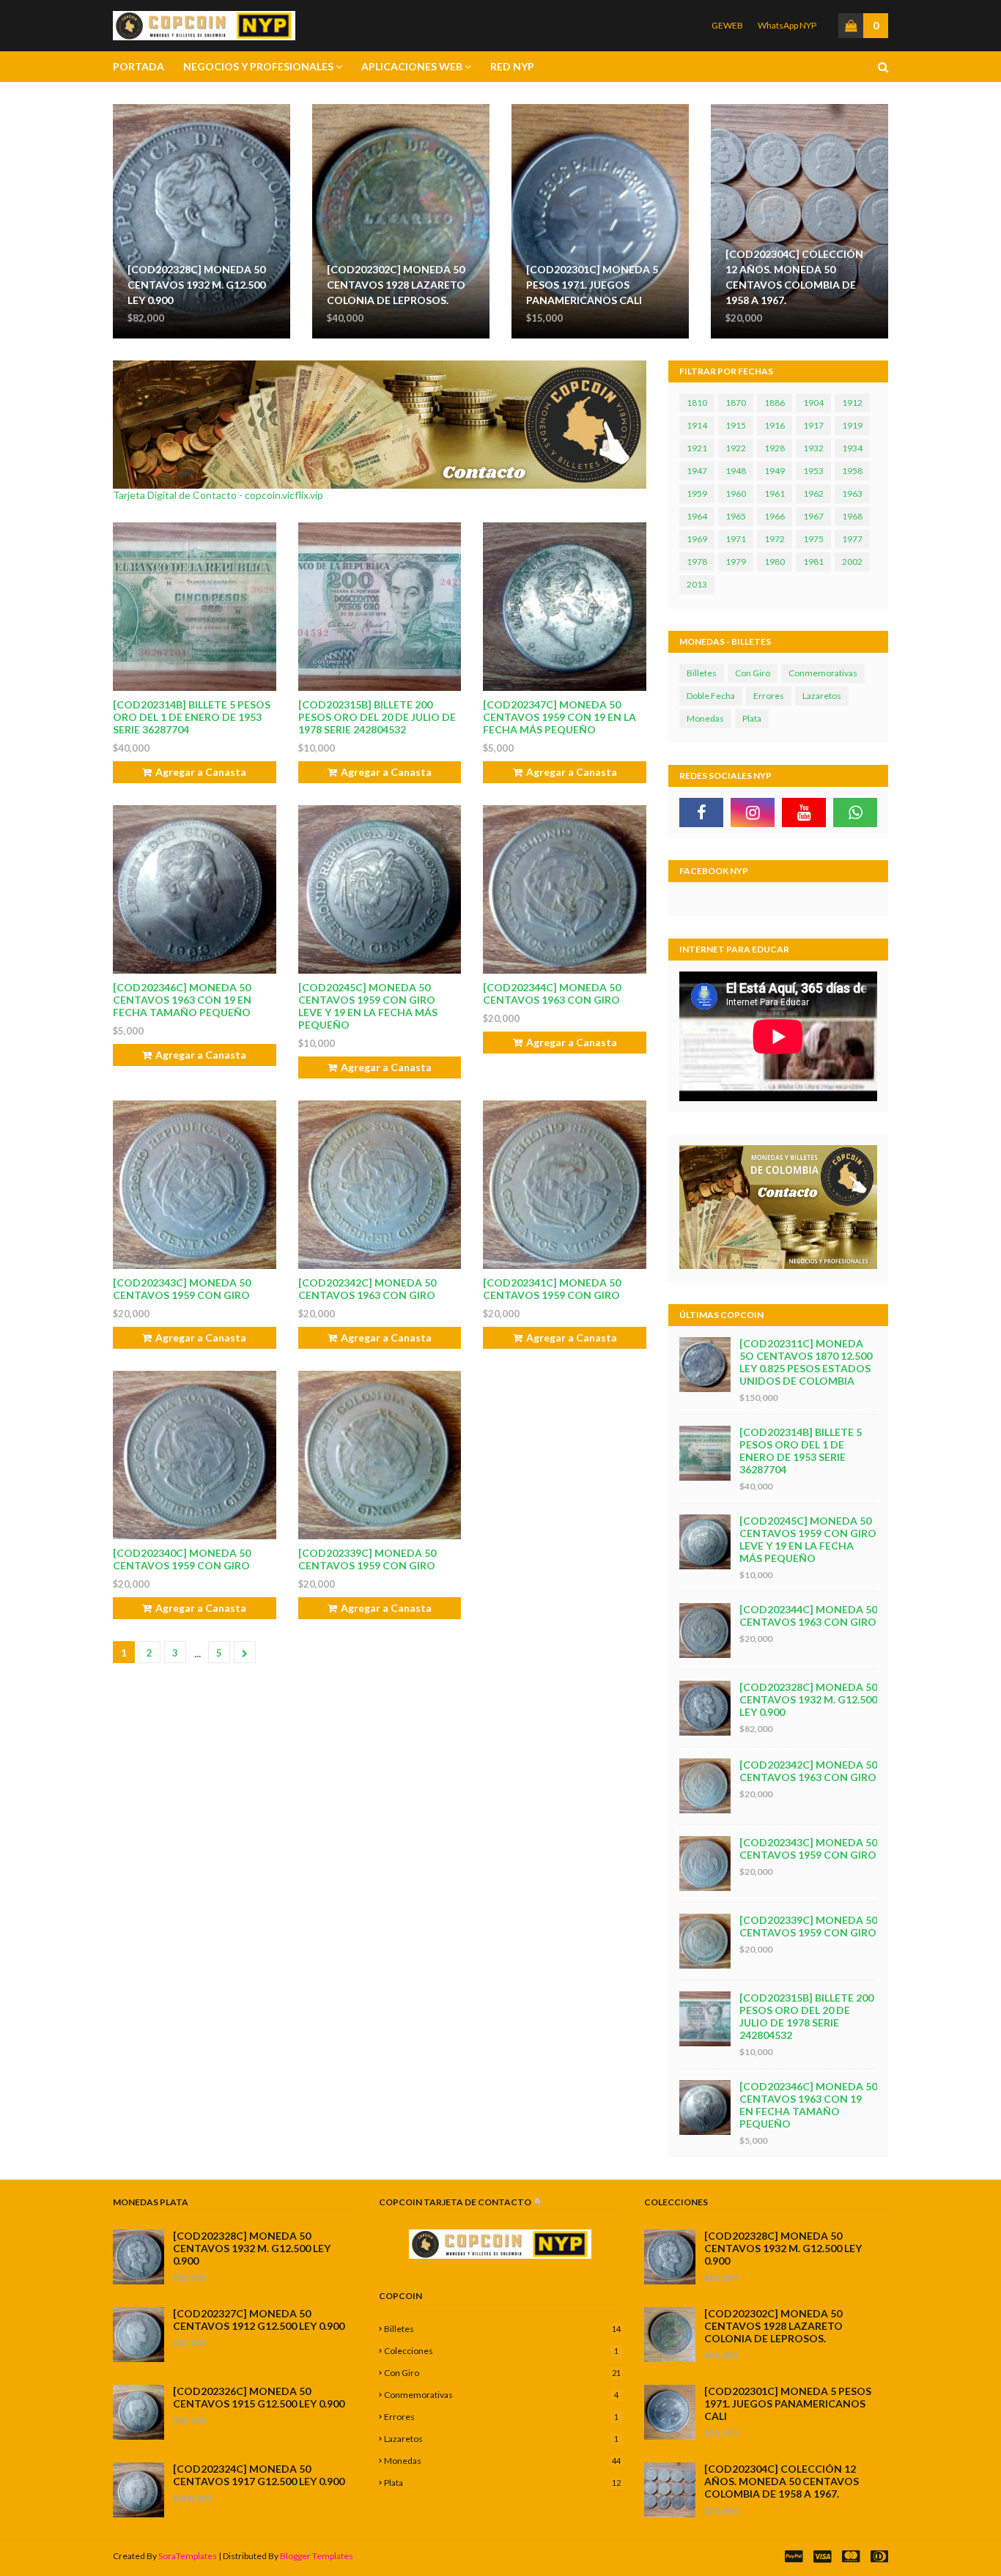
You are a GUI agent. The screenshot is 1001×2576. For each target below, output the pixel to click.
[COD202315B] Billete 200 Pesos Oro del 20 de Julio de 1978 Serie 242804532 (377, 717)
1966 (775, 516)
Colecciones (502, 2351)
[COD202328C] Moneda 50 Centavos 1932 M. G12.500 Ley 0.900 (196, 285)
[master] (851, 2557)
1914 (697, 425)
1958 (852, 471)
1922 (736, 448)
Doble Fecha (711, 696)
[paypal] (794, 2557)
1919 (852, 425)
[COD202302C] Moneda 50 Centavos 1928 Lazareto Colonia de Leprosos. (396, 285)
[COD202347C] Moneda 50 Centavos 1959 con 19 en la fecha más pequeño (559, 717)
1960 (736, 493)
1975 (813, 539)
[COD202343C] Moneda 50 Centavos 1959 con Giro (182, 1289)
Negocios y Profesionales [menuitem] (258, 66)
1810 (697, 403)
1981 (813, 562)
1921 (697, 448)
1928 (775, 448)
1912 (852, 403)
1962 (813, 493)
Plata (752, 718)
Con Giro (753, 673)
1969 (697, 539)
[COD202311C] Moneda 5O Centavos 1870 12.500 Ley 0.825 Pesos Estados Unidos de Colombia (806, 1362)
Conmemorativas (823, 673)
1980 (775, 562)
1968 (852, 516)
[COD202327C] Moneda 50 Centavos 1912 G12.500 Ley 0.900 (259, 2320)
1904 (813, 403)
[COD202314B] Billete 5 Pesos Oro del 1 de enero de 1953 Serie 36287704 (192, 717)
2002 (852, 562)
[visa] (822, 2557)
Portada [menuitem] (138, 66)
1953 (813, 471)
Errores (769, 696)
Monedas (705, 718)
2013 (697, 584)
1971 (736, 539)
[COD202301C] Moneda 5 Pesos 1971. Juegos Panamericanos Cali (592, 285)
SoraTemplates (188, 2556)
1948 (736, 471)
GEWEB (727, 25)
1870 (736, 403)
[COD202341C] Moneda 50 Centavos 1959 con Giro (552, 1289)
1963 (852, 493)
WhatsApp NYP (787, 25)
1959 (697, 493)
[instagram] (753, 813)
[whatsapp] (855, 813)
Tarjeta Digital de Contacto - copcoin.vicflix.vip (218, 495)
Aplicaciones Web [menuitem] (412, 66)
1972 (775, 539)
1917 (813, 425)
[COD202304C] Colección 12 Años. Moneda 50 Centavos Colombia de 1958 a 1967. (794, 277)
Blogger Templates (317, 2556)
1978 (697, 562)
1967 (813, 516)
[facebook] (701, 813)
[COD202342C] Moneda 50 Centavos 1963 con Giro (367, 1289)
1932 (813, 448)
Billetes (702, 673)
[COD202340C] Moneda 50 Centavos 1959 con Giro (182, 1559)
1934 (852, 448)
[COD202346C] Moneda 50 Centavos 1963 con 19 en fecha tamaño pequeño (182, 1000)
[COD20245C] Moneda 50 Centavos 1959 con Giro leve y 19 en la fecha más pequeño (368, 1006)
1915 (736, 425)
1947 (697, 471)
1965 (736, 516)
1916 (775, 425)
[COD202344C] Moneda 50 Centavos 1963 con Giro (552, 993)
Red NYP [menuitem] (512, 66)
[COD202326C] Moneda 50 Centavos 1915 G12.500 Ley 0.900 (259, 2397)
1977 (852, 539)
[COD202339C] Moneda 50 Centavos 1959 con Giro (367, 1559)
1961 (775, 493)
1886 (775, 403)
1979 (736, 562)
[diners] (878, 2557)
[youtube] (804, 813)
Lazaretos (822, 696)
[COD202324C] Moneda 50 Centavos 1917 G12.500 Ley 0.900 (259, 2475)
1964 (697, 516)
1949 (775, 471)
